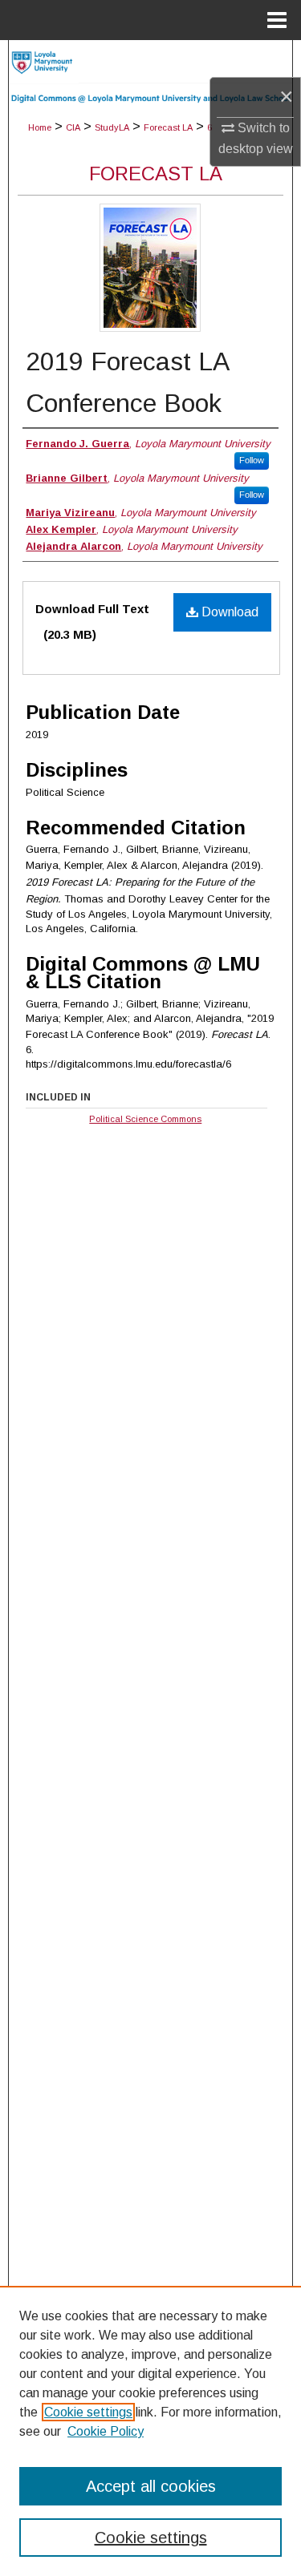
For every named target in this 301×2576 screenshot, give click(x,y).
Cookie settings (88, 2412)
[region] (150, 2431)
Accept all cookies (151, 2486)
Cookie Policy (106, 2431)
